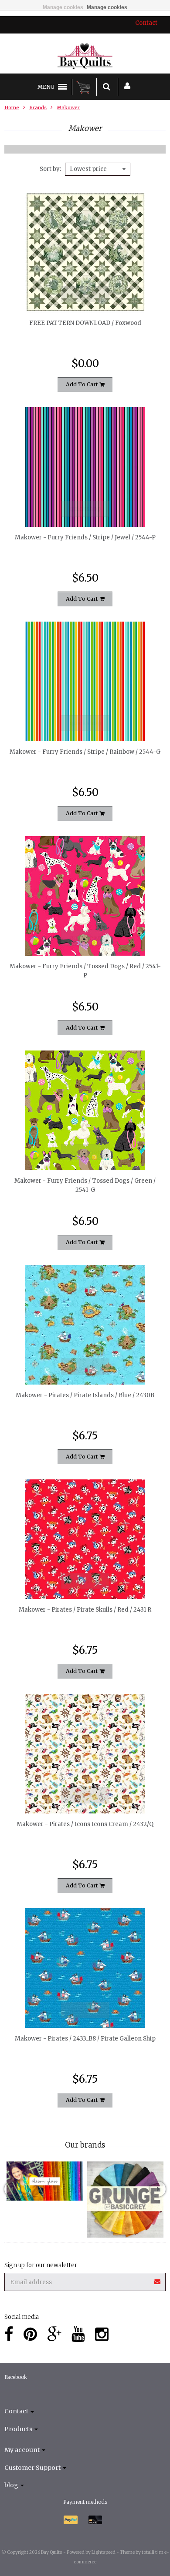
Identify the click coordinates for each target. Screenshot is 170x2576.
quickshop (85, 294)
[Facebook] (9, 2334)
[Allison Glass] (45, 2181)
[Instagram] (102, 2334)
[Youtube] (78, 2334)
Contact (146, 23)
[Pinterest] (30, 2334)
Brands (38, 107)
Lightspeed (104, 2552)
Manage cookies (63, 7)
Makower (68, 107)
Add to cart (83, 384)
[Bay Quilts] (85, 56)
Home (12, 107)
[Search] (107, 87)
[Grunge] (125, 2200)
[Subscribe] (158, 2279)
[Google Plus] (54, 2334)
